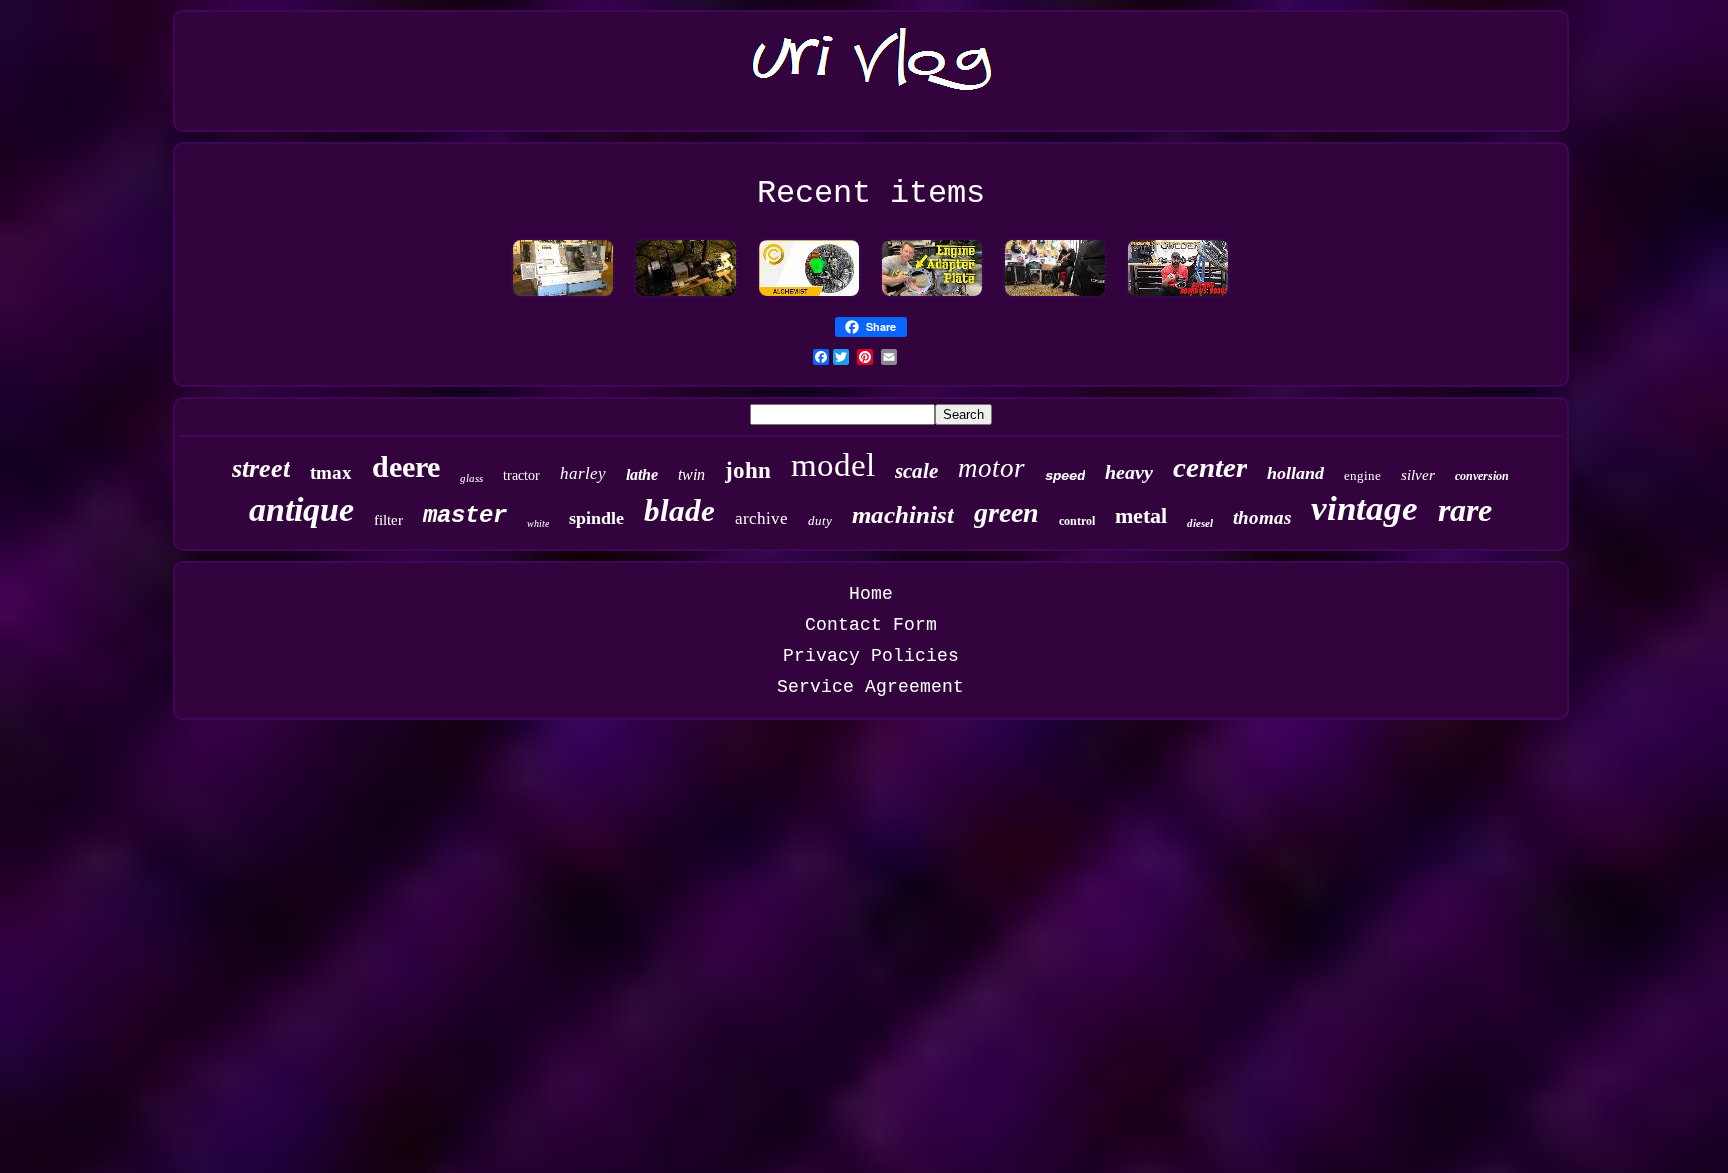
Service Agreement (870, 687)
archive (761, 518)
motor (991, 468)
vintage (1364, 508)
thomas (1262, 517)
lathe (642, 474)
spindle (596, 518)
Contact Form (871, 625)
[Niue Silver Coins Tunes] (809, 297)
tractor (521, 475)
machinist (903, 514)
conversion (1482, 476)
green (1006, 512)
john (748, 470)
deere (406, 466)
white (538, 523)
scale (916, 471)
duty (820, 520)
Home (871, 594)
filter (388, 520)
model (833, 465)
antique (301, 509)
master (465, 515)
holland (1295, 473)
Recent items (871, 193)
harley (583, 473)
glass (471, 478)
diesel (1200, 523)
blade (679, 510)
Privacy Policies (871, 656)
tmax (331, 472)
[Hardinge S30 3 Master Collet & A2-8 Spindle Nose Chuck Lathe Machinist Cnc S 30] (563, 297)
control (1077, 521)
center (1210, 467)
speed (1065, 476)
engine (1362, 475)
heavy (1129, 472)
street (261, 468)
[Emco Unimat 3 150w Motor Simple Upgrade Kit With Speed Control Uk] (686, 297)
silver (1418, 475)
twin (691, 474)
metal (1141, 515)
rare (1465, 510)
